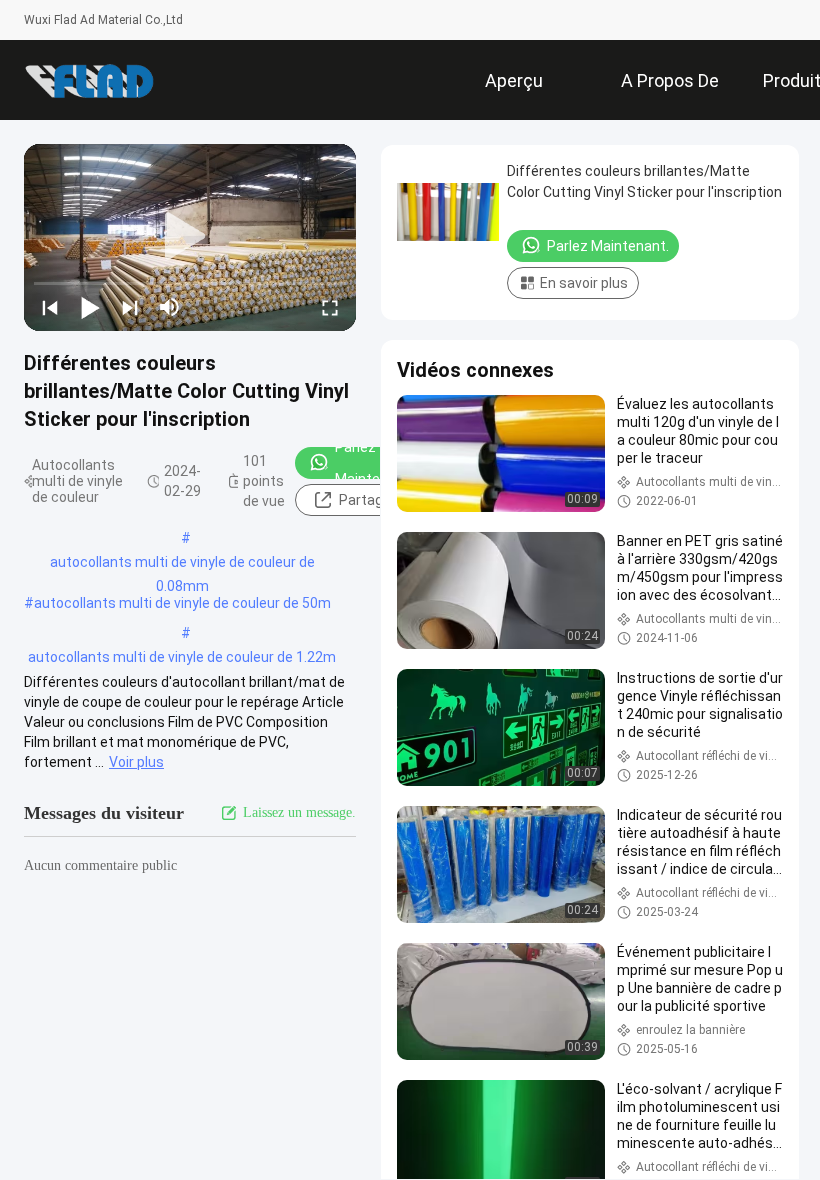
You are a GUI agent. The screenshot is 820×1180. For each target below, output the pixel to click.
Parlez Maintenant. (374, 463)
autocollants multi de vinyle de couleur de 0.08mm (182, 564)
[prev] (50, 307)
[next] (130, 307)
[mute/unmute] (170, 307)
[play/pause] (90, 307)
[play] (190, 237)
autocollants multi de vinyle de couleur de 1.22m (182, 657)
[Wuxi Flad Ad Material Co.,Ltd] (89, 80)
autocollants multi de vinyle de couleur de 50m (182, 603)
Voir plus (136, 762)
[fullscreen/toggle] (330, 307)
